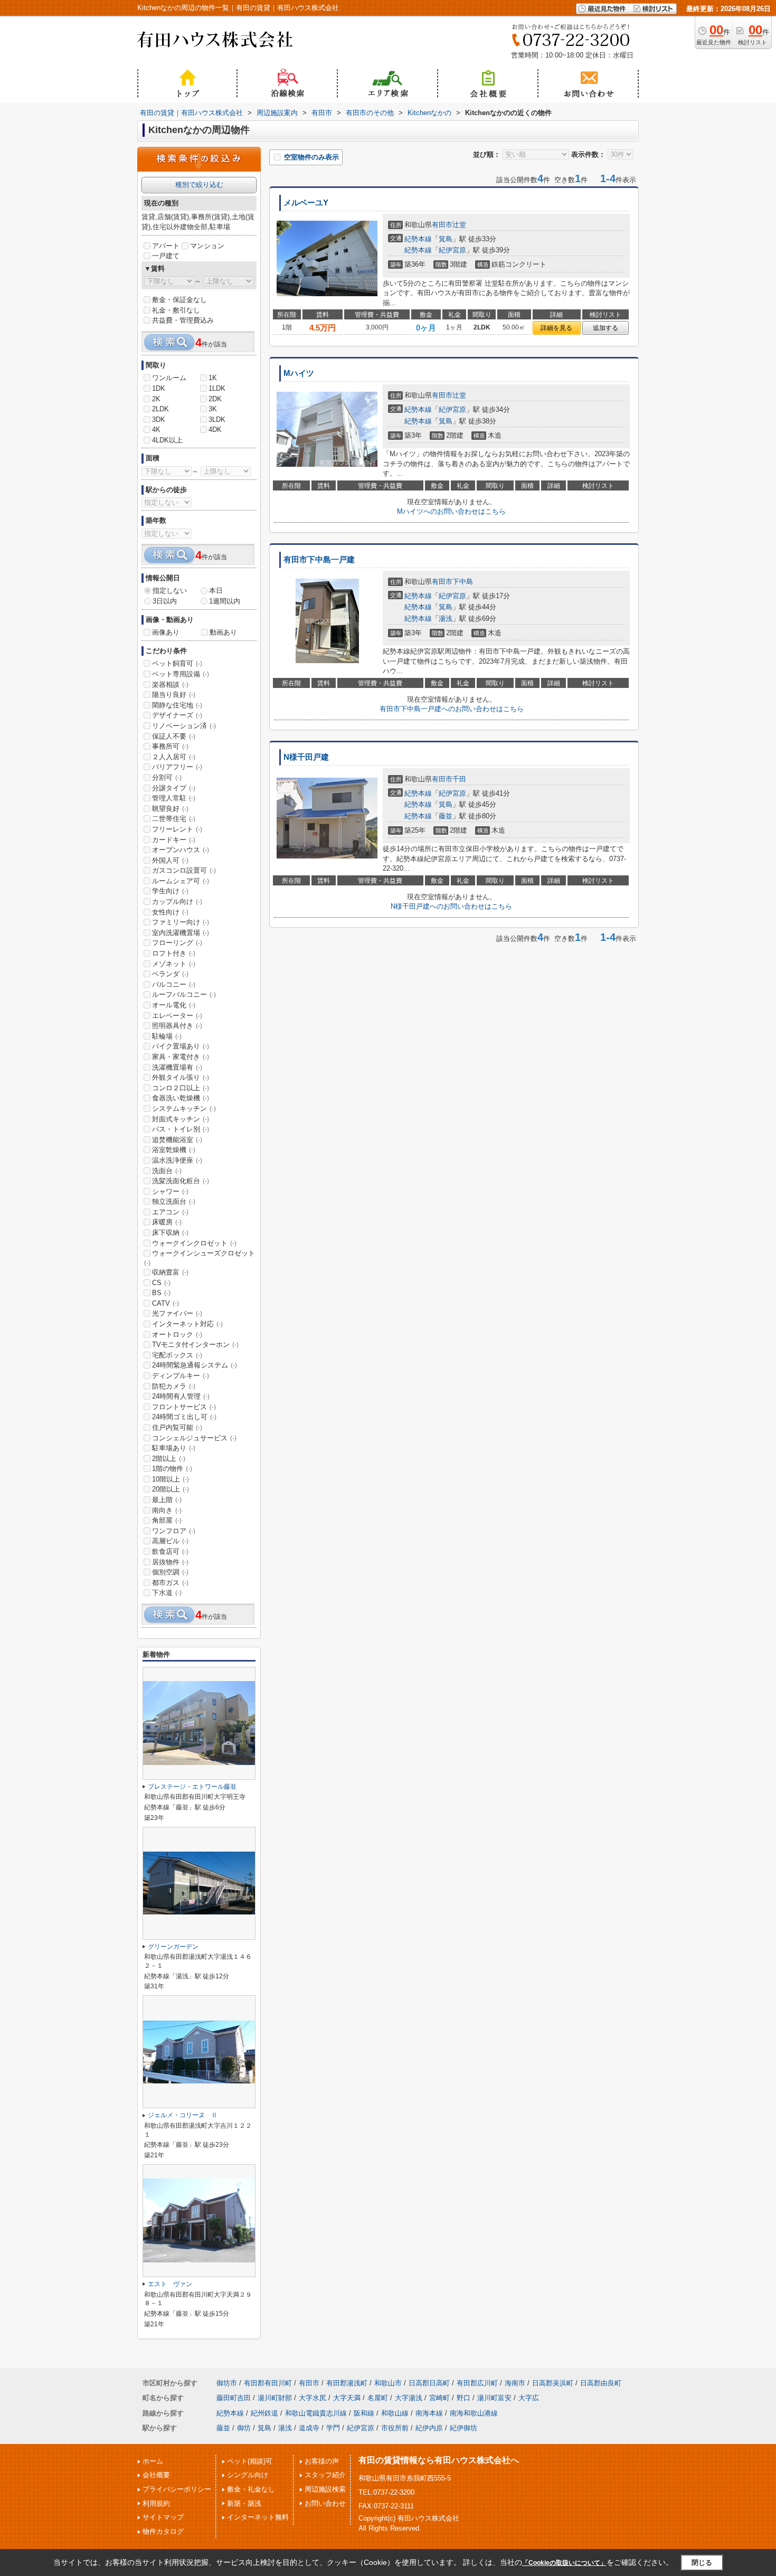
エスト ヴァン (170, 2284)
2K (156, 399)
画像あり (166, 632)
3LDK (217, 419)
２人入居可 (174, 757)
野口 (463, 2398)
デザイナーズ (177, 715)
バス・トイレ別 (181, 1129)
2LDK (160, 409)
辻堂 (459, 225)
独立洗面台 (174, 1201)
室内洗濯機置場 (181, 933)
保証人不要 (174, 736)
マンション (207, 246)
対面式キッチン (181, 1119)
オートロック (177, 1334)
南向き (167, 1510)
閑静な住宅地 (177, 705)
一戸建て (166, 256)
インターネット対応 (187, 1324)
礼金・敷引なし (176, 310)
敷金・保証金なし (179, 300)
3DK (159, 419)
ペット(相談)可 (250, 2461)
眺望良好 (170, 809)
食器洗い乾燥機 (181, 1098)
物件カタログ (163, 2531)
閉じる (702, 2563)
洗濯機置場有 (177, 1067)
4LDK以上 (167, 440)
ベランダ (170, 974)
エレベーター (177, 1016)
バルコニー (174, 984)
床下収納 (170, 1233)
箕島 (446, 239)
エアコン (170, 1212)
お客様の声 (322, 2461)
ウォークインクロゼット (194, 1243)
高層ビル (170, 1541)
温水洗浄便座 (177, 1160)
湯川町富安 (494, 2398)
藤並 (446, 816)
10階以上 (171, 1479)
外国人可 (170, 860)
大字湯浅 (409, 2398)
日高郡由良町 (601, 2383)
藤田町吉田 (234, 2398)
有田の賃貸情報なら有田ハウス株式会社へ (439, 2460)
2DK (215, 399)
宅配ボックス (177, 1355)
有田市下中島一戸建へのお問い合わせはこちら (452, 709)
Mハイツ (299, 373)
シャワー (170, 1191)
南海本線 (429, 2413)
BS (161, 1293)
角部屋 (167, 1520)
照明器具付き (177, 1026)
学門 (333, 2428)
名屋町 (378, 2398)
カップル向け (177, 902)
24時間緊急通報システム (195, 1365)
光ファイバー (177, 1313)
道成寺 (309, 2428)
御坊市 (227, 2383)
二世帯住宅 (174, 819)
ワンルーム (169, 378)
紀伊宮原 (452, 250)
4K (156, 430)
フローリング (177, 943)
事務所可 (170, 746)
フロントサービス (184, 1407)
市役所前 (395, 2428)
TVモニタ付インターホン (195, 1344)
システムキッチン (184, 1108)
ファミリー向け (181, 922)
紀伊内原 (429, 2428)
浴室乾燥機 (174, 1150)
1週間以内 (225, 601)
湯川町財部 (275, 2398)
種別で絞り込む (199, 185)
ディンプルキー (181, 1376)
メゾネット (174, 964)
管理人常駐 (174, 798)
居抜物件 (170, 1562)
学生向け (170, 891)
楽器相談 (170, 685)
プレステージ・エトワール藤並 (192, 1787)
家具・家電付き (181, 1057)
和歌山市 (388, 2383)
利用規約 (156, 2503)
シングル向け (248, 2475)
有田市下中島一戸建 (319, 560)
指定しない (170, 591)
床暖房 (167, 1222)
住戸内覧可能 (177, 1427)
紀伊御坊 (463, 2428)
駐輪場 (167, 1036)
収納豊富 (170, 1272)
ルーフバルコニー (184, 994)
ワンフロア (174, 1531)
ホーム (153, 2461)
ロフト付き (174, 953)
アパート (166, 246)
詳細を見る (556, 328)
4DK (215, 430)
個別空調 (170, 1572)
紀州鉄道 (264, 2413)
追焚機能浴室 (177, 1140)
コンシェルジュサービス (194, 1438)
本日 (216, 591)
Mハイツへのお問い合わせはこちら (451, 511)
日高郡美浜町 (553, 2383)
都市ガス (170, 1583)
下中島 (463, 582)
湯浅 (446, 619)
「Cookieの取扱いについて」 (564, 2563)
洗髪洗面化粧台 (181, 1181)
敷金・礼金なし (251, 2489)
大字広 (529, 2398)
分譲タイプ (174, 788)
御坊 (244, 2428)
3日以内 (165, 601)
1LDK (217, 388)
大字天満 (347, 2398)
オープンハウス (181, 850)
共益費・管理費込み (183, 320)
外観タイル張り (181, 1077)
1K (213, 378)
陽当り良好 (174, 695)
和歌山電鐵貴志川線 (316, 2413)
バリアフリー (177, 767)
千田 (459, 779)
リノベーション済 (184, 726)
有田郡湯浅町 (347, 2383)
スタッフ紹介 (325, 2475)
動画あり (223, 632)
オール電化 (174, 1005)
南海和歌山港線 (474, 2413)
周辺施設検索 (325, 2489)
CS (161, 1283)
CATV (165, 1303)
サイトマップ (163, 2517)
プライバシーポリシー (177, 2489)
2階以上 (169, 1459)
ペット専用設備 (181, 674)
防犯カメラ (174, 1386)
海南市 (515, 2383)
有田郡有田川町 (268, 2383)
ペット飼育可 (177, 663)
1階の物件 (172, 1469)
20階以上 (171, 1489)
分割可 (167, 777)
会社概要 (156, 2475)
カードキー (174, 840)
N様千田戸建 (306, 757)
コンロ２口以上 (181, 1088)
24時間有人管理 (181, 1396)
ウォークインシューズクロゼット (200, 1258)
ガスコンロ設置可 (184, 870)
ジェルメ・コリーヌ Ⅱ (183, 2115)
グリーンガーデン (173, 1947)
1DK (159, 388)
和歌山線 (395, 2413)
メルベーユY (306, 203)
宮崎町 (439, 2398)
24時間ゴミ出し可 (184, 1417)
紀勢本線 (418, 239)
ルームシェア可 (181, 881)
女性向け (170, 912)
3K (213, 409)
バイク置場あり (181, 1046)
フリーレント (177, 829)
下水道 (167, 1593)
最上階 (167, 1500)
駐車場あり (174, 1448)
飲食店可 (170, 1551)
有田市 (442, 225)
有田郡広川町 (477, 2383)
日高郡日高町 (429, 2383)
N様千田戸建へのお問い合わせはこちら (451, 906)
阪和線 (364, 2413)
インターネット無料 (258, 2517)
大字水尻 (313, 2398)
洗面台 (167, 1171)
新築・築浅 (244, 2503)
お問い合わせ (325, 2503)
